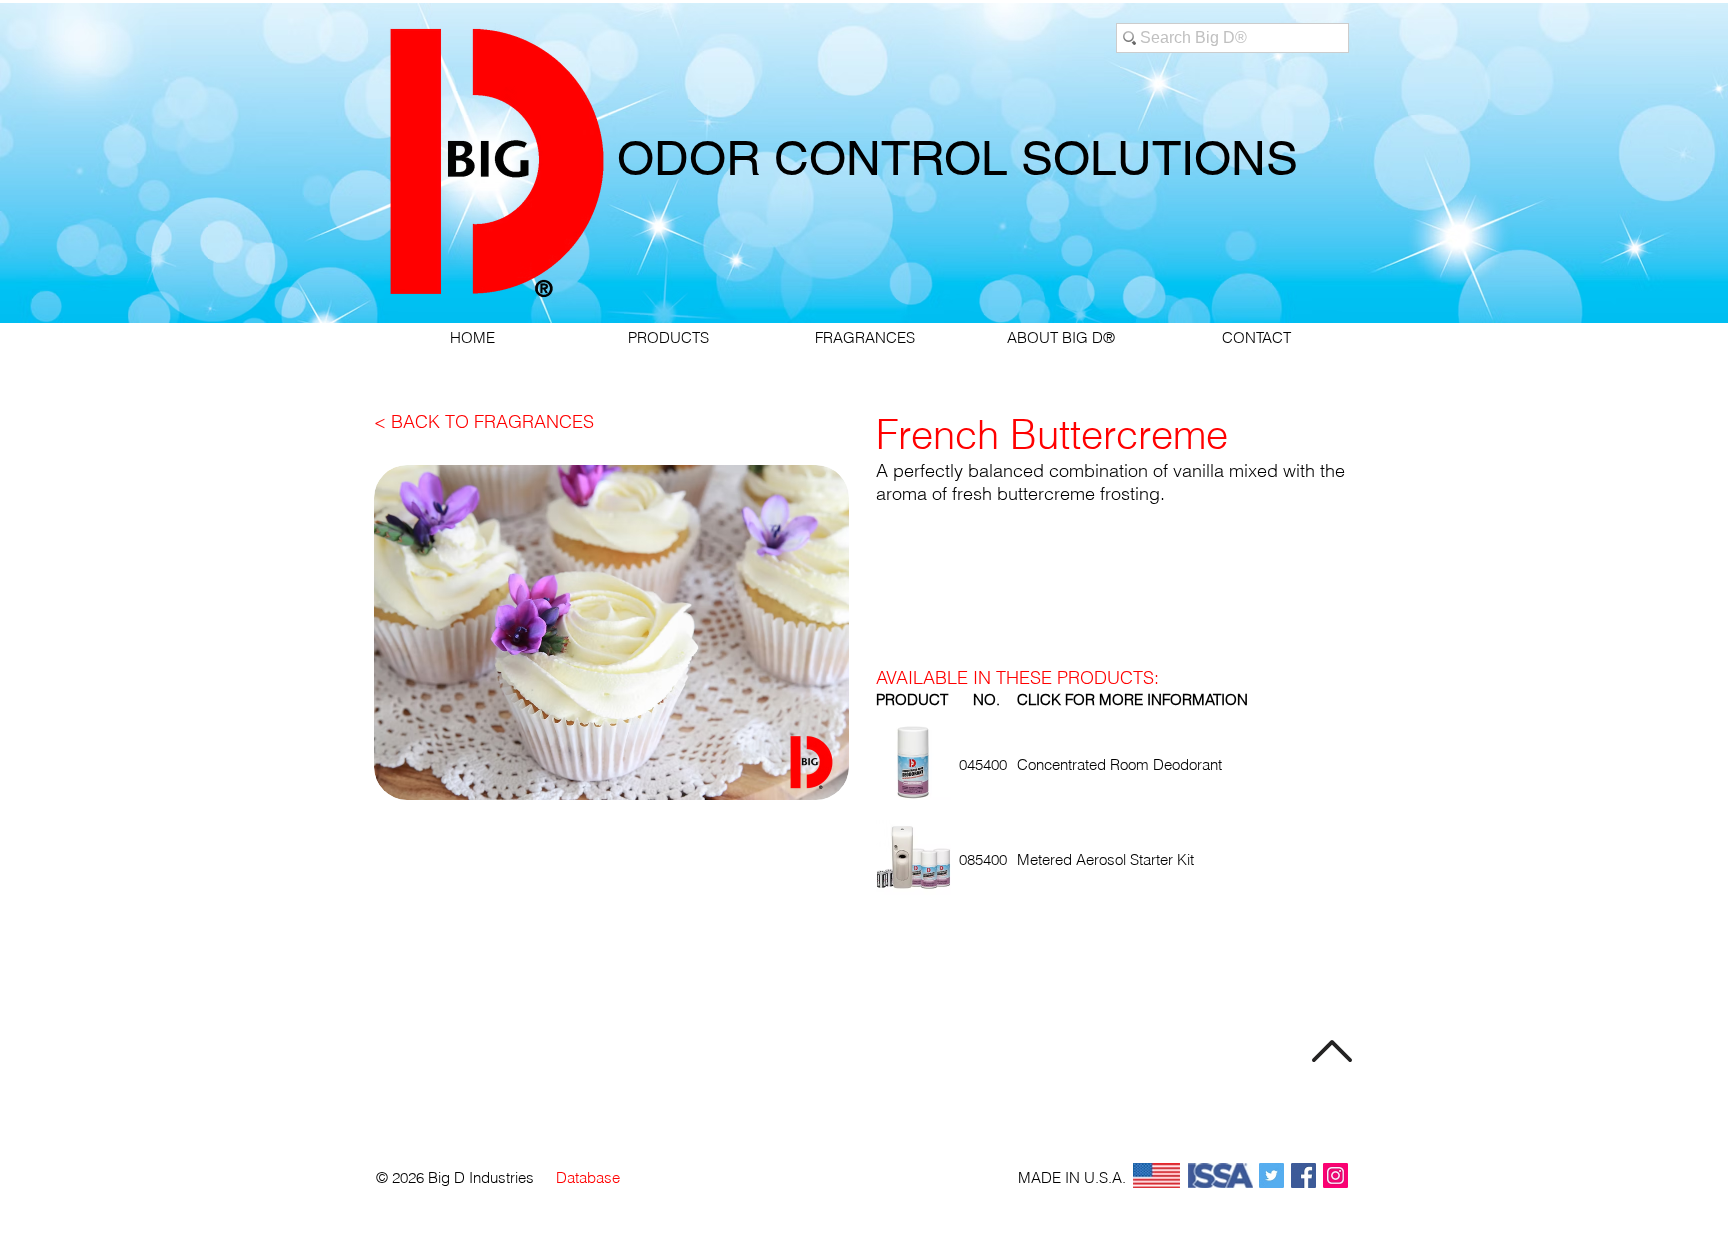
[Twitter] (1271, 1175)
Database (588, 1177)
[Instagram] (1335, 1175)
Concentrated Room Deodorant (1119, 764)
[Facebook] (1303, 1175)
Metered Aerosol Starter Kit (1105, 859)
